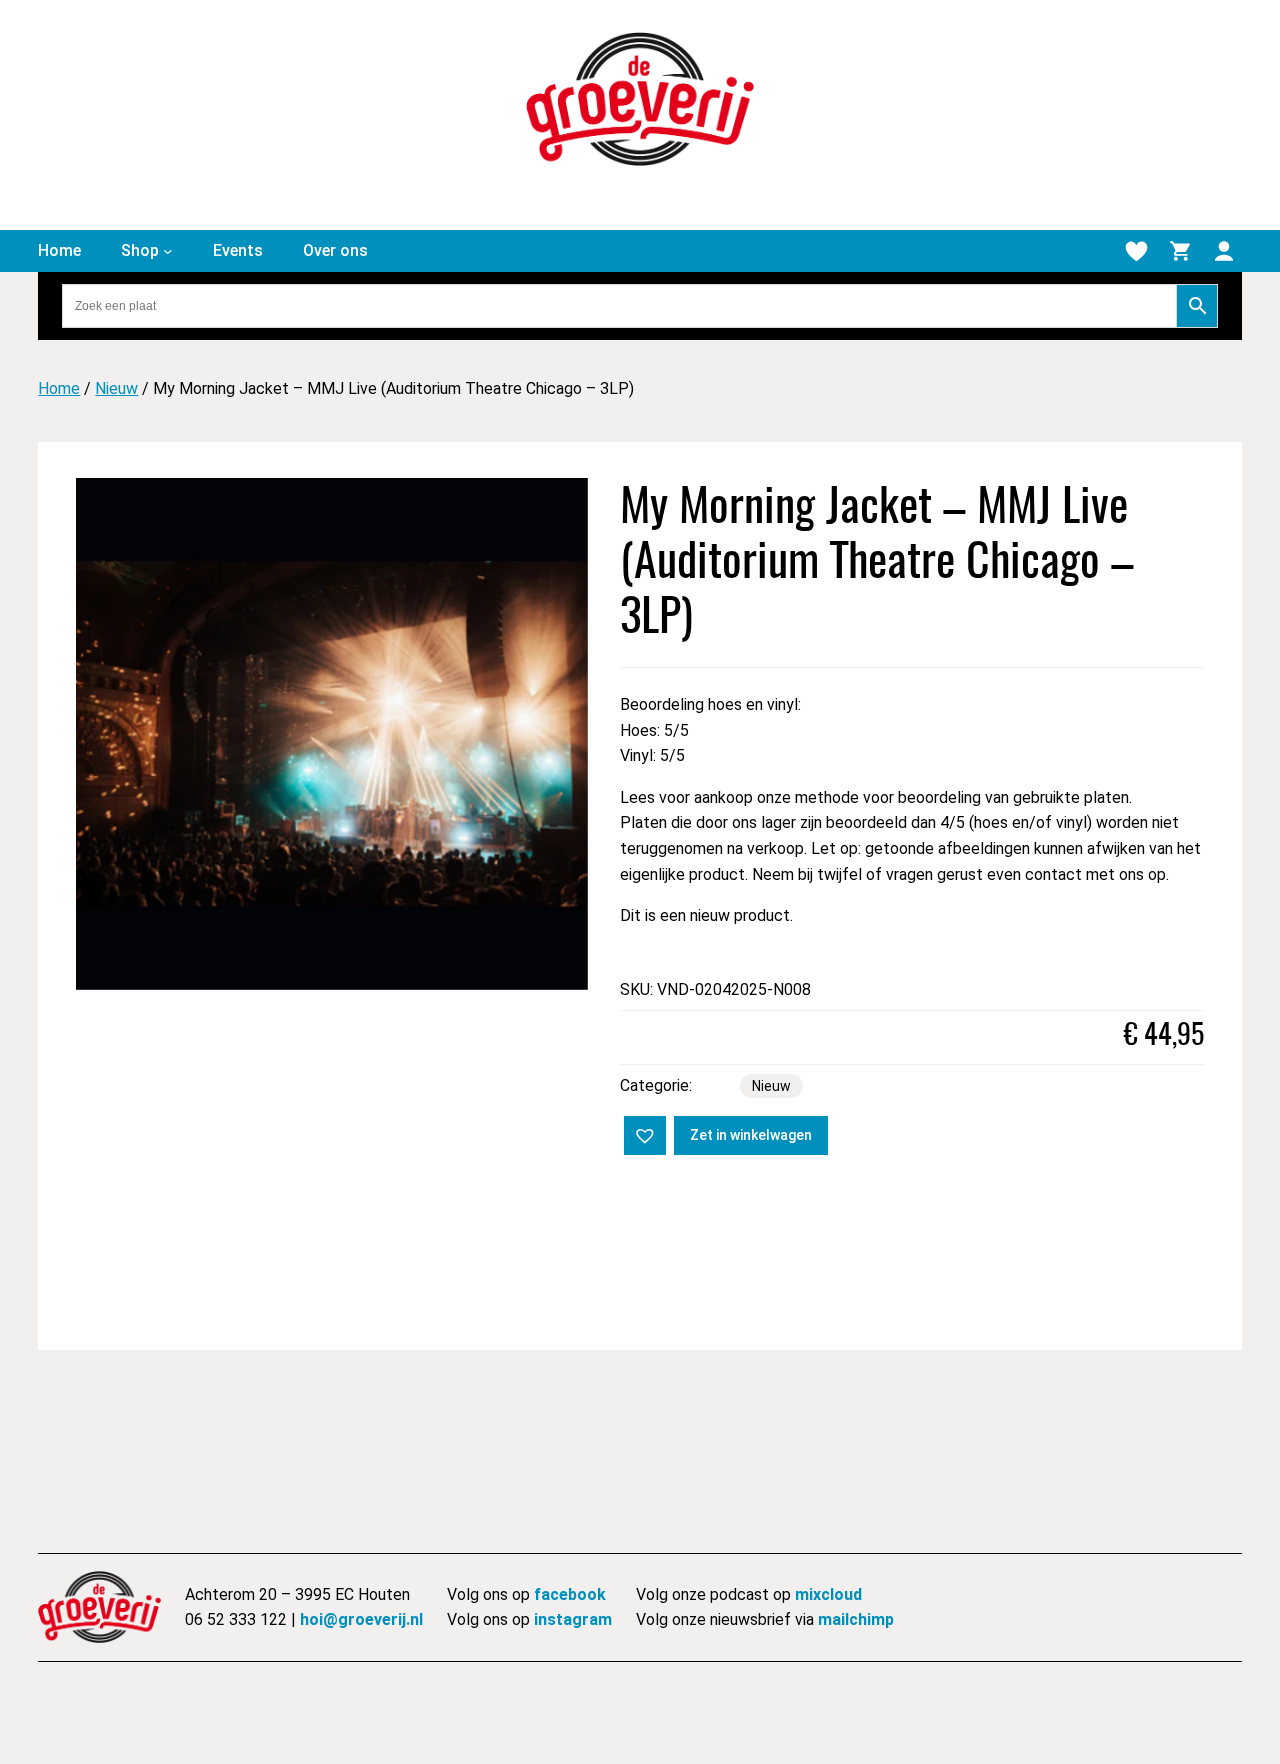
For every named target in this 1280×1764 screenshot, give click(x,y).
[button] (643, 1134)
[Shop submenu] (168, 251)
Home (59, 388)
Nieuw (116, 388)
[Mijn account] (1224, 251)
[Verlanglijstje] (1136, 251)
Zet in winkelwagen (751, 1135)
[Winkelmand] (1180, 251)
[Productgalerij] (332, 734)
